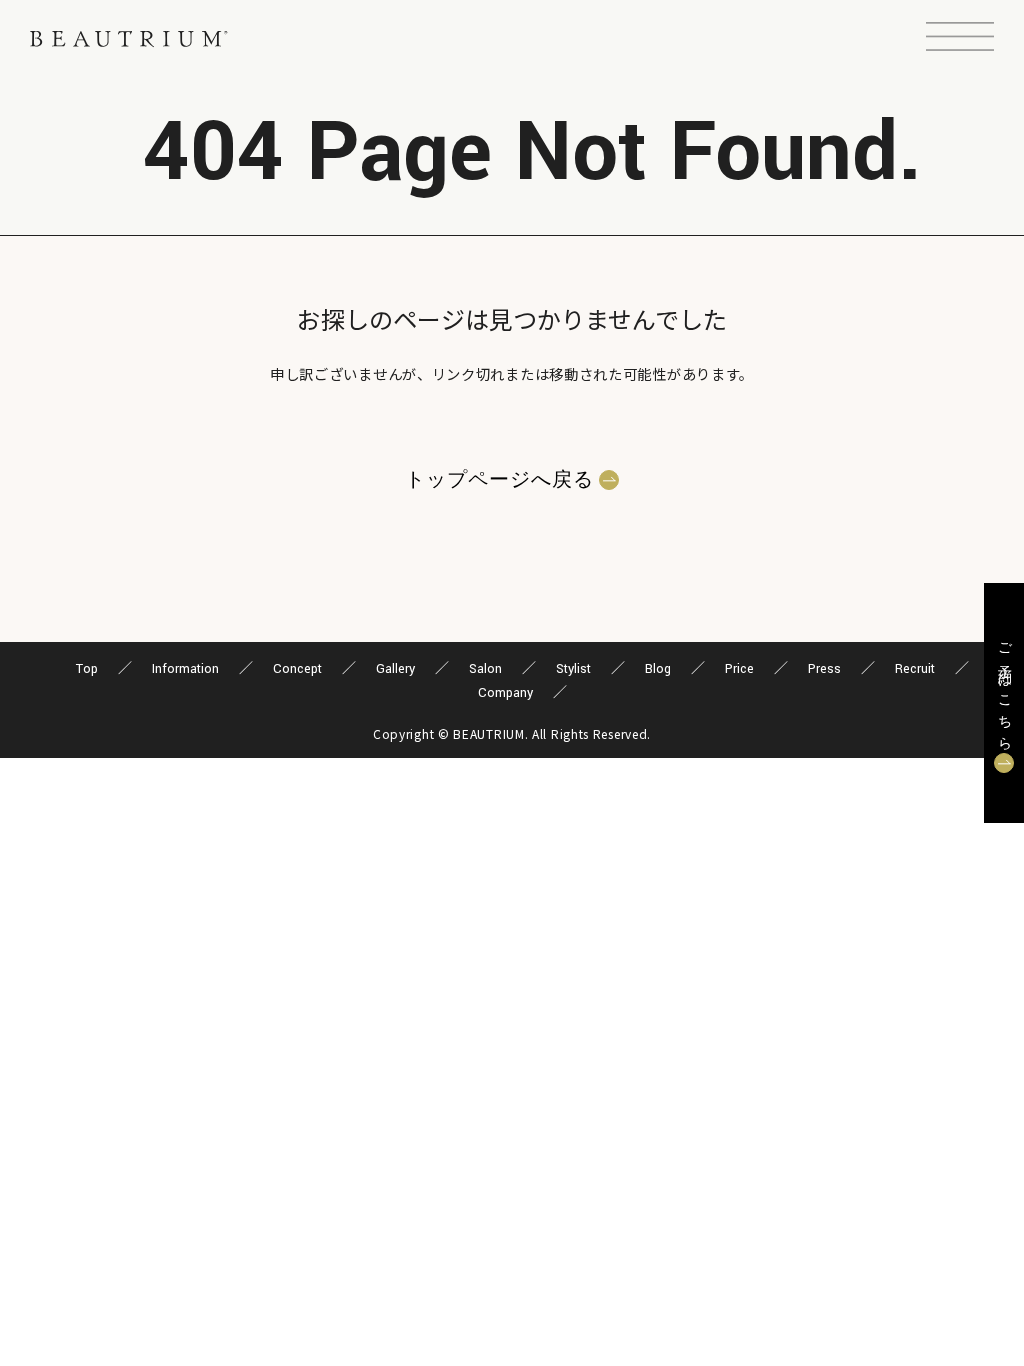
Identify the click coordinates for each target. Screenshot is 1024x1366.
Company (505, 693)
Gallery (395, 669)
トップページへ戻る (499, 480)
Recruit (915, 669)
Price (739, 669)
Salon (485, 669)
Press (824, 669)
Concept (297, 669)
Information (185, 669)
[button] (960, 39)
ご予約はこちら (1004, 690)
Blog (658, 669)
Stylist (573, 669)
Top (87, 669)
